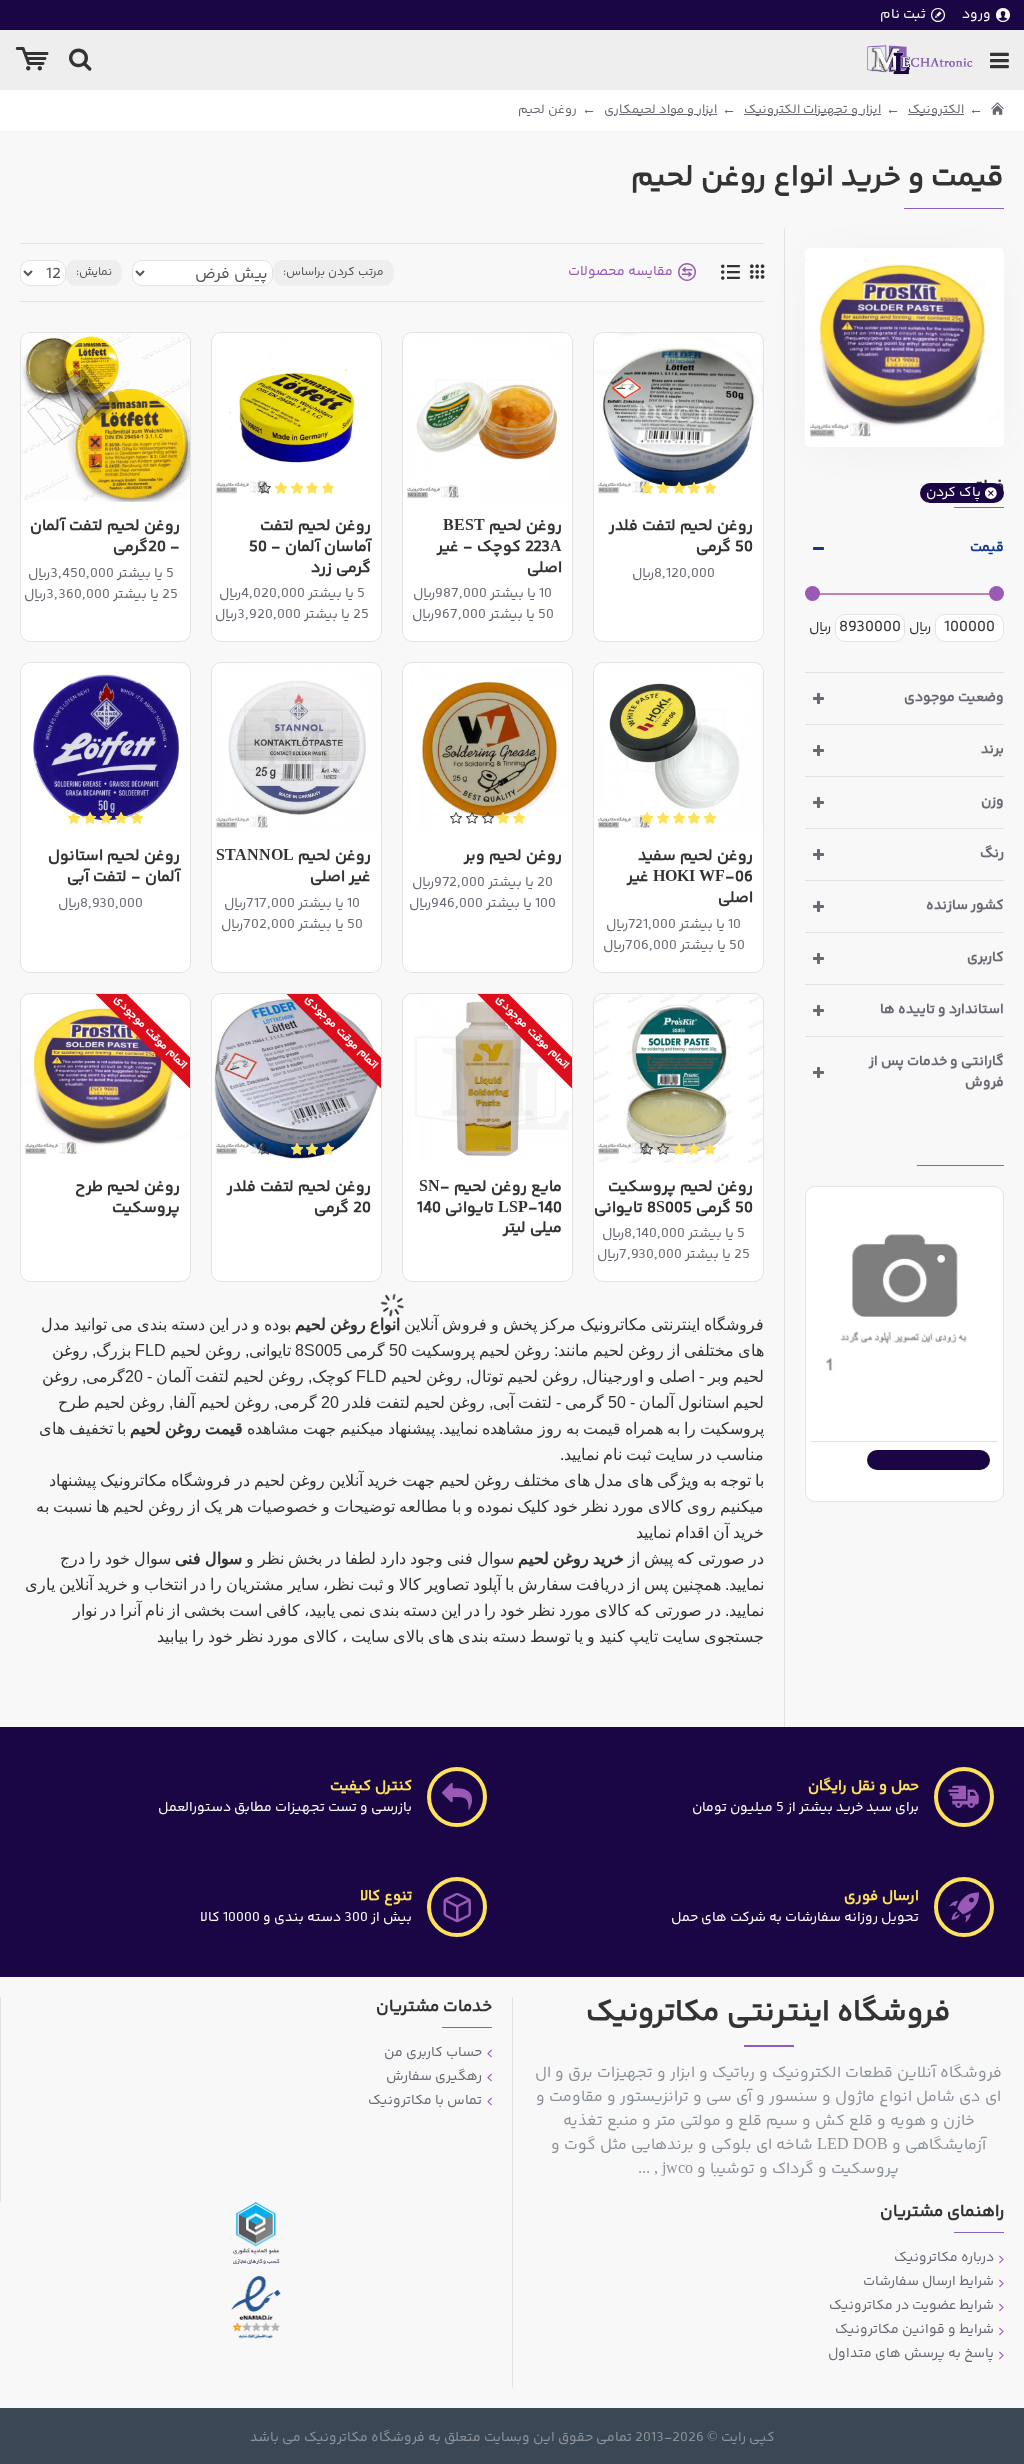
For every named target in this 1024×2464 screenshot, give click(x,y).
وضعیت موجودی (954, 698)
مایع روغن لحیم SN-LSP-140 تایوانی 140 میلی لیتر (489, 1209)
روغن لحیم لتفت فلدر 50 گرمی (681, 538)
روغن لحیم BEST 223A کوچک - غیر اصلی (499, 548)
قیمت (987, 548)
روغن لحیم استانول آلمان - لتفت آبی (114, 868)
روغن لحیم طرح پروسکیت (127, 1199)
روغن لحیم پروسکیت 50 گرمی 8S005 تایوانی (673, 1199)
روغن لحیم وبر (513, 857)
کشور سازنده (965, 906)
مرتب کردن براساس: (333, 272)
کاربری (985, 958)
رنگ (992, 854)
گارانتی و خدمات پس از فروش (936, 1072)
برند (992, 750)
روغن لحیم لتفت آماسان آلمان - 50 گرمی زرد (310, 548)
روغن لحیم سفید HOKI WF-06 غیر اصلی (690, 878)
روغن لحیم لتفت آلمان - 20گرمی (105, 538)
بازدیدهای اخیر (960, 1148)
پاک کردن (953, 493)
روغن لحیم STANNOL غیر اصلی (293, 868)
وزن (992, 802)
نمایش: (94, 272)
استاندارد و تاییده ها (942, 1010)
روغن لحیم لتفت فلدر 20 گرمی (299, 1199)
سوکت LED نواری (936, 1396)
